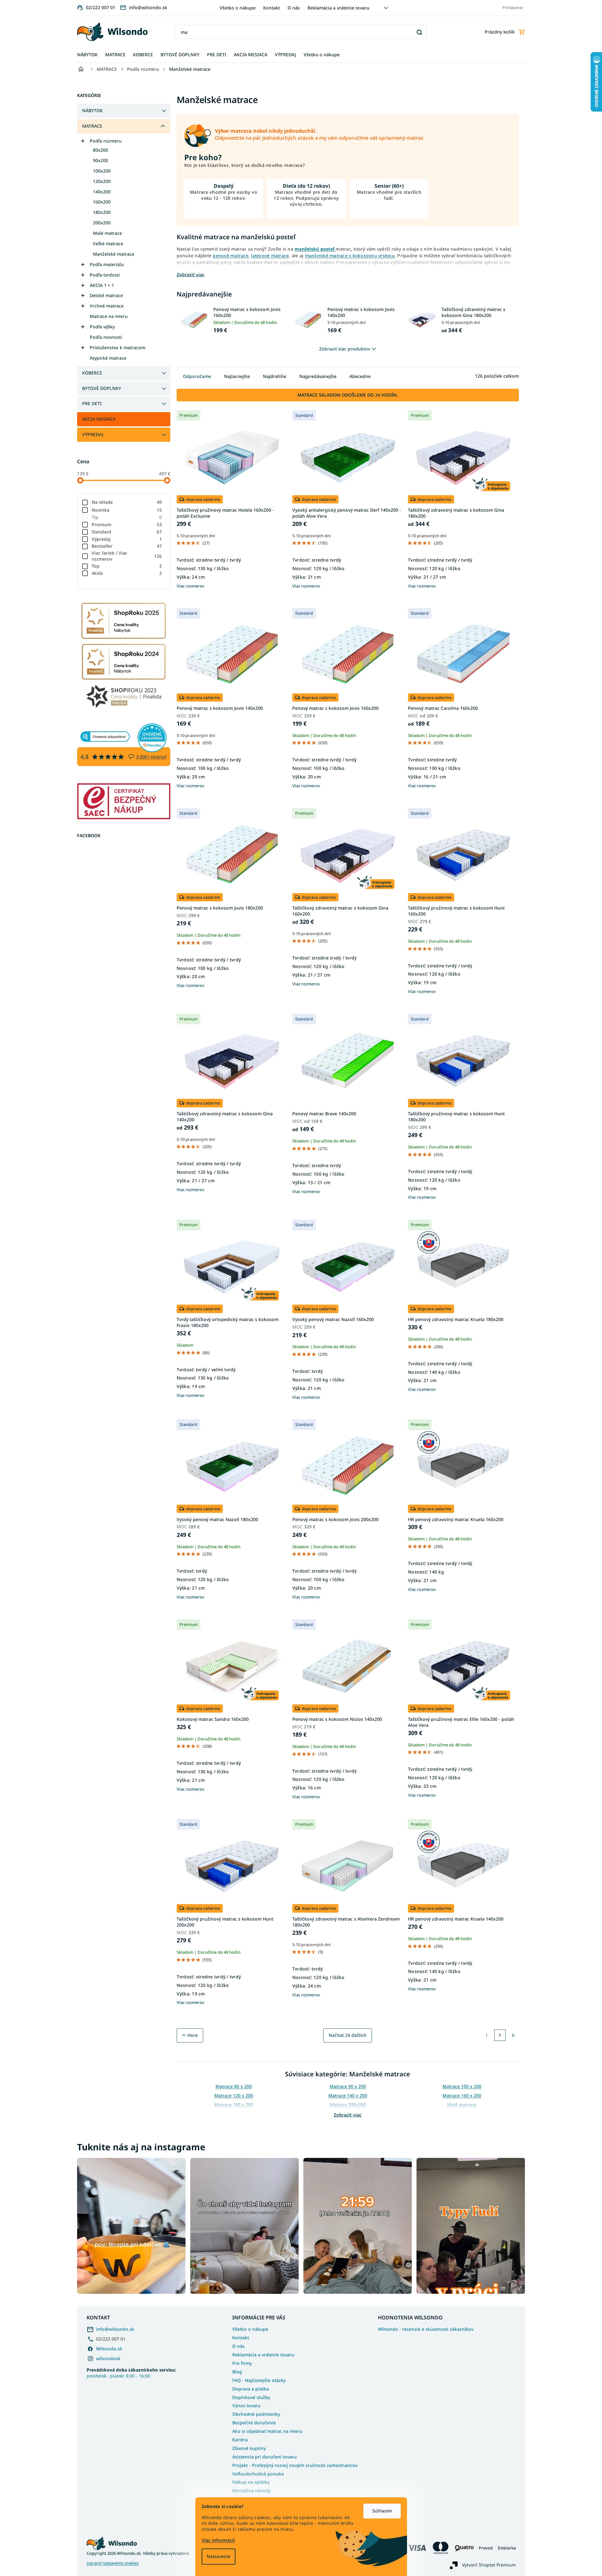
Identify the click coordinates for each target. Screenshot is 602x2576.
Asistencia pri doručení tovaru (265, 2457)
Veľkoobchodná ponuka (258, 2474)
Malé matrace (107, 233)
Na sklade (127, 502)
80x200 (100, 150)
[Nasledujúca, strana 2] (500, 2035)
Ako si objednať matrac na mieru (267, 2431)
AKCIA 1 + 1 (102, 285)
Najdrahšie (275, 376)
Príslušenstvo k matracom (118, 347)
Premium (127, 524)
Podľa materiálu (107, 264)
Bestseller (127, 546)
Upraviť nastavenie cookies (113, 2563)
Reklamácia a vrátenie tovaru (338, 8)
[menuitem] (87, 55)
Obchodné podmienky (256, 2414)
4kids (127, 573)
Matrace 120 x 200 (234, 2095)
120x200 (102, 181)
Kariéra (240, 2440)
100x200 (102, 171)
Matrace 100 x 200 (462, 2086)
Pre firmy (242, 2363)
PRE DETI (92, 403)
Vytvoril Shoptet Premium (489, 2565)
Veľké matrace (108, 244)
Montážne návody (251, 2491)
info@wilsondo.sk (115, 2329)
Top (127, 566)
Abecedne (360, 376)
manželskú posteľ (315, 249)
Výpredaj (127, 539)
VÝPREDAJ (93, 434)
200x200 (102, 223)
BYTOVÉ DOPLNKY (102, 388)
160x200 (102, 202)
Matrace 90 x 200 (348, 2086)
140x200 (102, 192)
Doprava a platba (251, 2389)
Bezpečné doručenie (254, 2423)
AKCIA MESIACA (99, 419)
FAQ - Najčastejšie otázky (259, 2380)
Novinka (127, 510)
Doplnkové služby (251, 2397)
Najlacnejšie (237, 376)
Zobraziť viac (348, 2115)
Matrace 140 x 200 (348, 2095)
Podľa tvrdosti (105, 275)
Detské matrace (106, 295)
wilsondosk (108, 2358)
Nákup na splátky (251, 2482)
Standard (127, 532)
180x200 (102, 212)
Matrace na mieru (109, 316)
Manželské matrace (114, 254)
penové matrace (231, 256)
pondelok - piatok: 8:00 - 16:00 (131, 2373)
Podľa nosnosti (106, 337)
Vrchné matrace (107, 306)
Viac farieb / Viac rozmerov (127, 556)
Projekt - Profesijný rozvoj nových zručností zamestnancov (295, 2465)
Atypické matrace (108, 358)
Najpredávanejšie (318, 376)
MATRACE (92, 126)
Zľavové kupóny (249, 2448)
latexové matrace (270, 256)
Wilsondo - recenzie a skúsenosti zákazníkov (426, 2329)
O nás (294, 8)
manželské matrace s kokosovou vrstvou (350, 256)
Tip (127, 517)
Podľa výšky (102, 327)
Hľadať (420, 32)
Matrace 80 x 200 (234, 2086)
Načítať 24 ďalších (348, 2035)
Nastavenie (219, 2556)
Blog (237, 2372)
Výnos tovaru (246, 2405)
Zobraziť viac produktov (345, 349)
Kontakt (272, 8)
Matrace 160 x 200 (462, 2095)
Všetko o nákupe (238, 8)
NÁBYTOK (92, 110)
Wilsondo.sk (109, 2349)
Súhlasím (382, 2511)
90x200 (100, 160)
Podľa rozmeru (106, 141)
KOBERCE (92, 373)
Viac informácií (218, 2540)
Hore (193, 2035)
